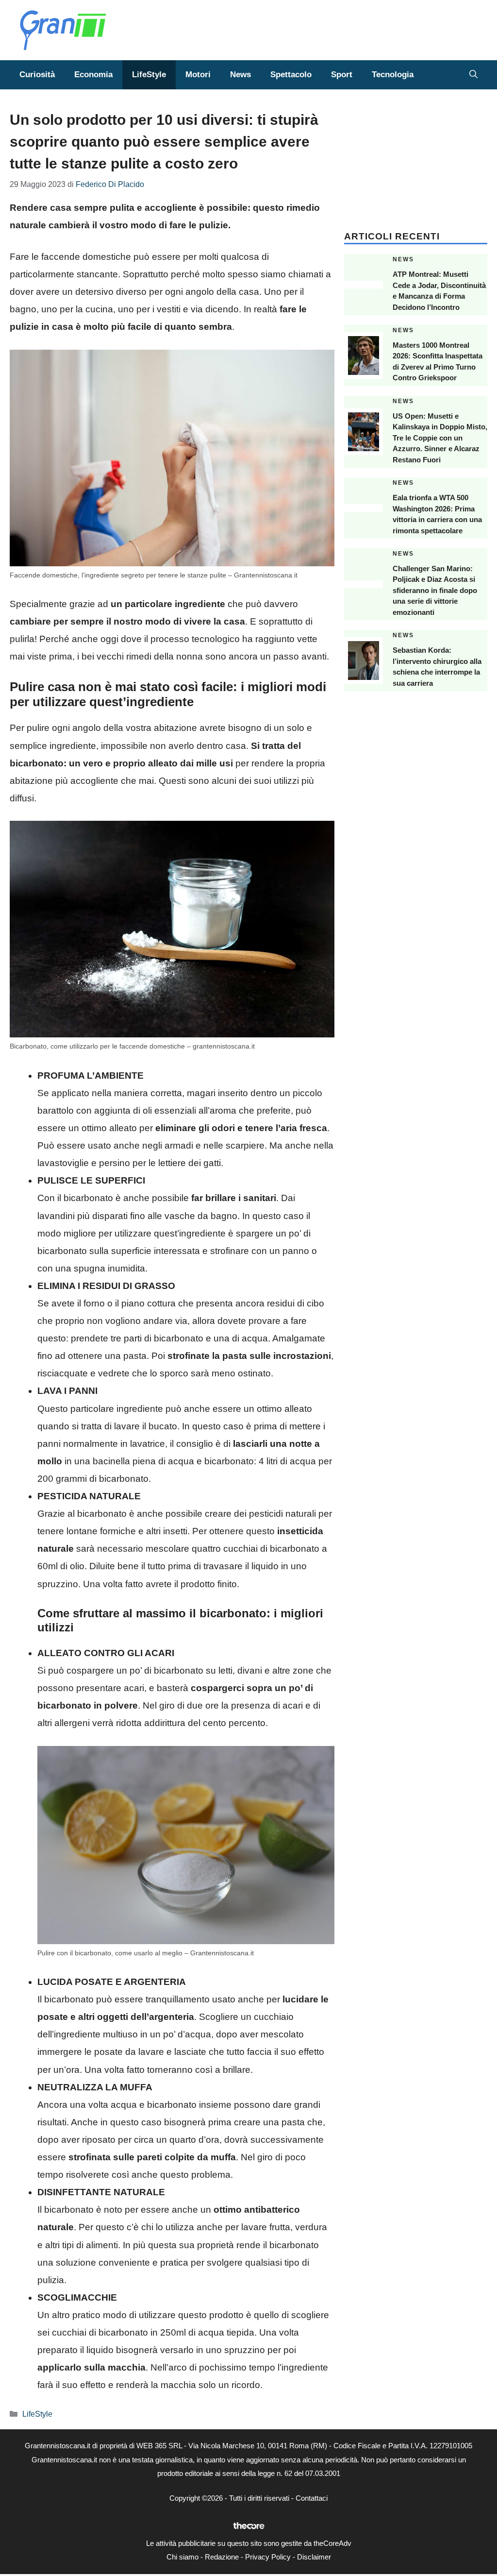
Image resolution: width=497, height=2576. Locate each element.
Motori (198, 75)
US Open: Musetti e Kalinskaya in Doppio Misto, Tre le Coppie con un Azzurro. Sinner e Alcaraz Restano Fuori (440, 438)
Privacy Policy (268, 2557)
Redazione (222, 2557)
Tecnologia (393, 75)
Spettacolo (291, 75)
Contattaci (312, 2498)
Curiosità (37, 75)
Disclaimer (314, 2557)
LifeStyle (149, 75)
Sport (342, 75)
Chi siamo (182, 2557)
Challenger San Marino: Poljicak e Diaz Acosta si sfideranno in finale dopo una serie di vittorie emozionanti (435, 590)
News (240, 75)
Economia (93, 75)
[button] (473, 75)
